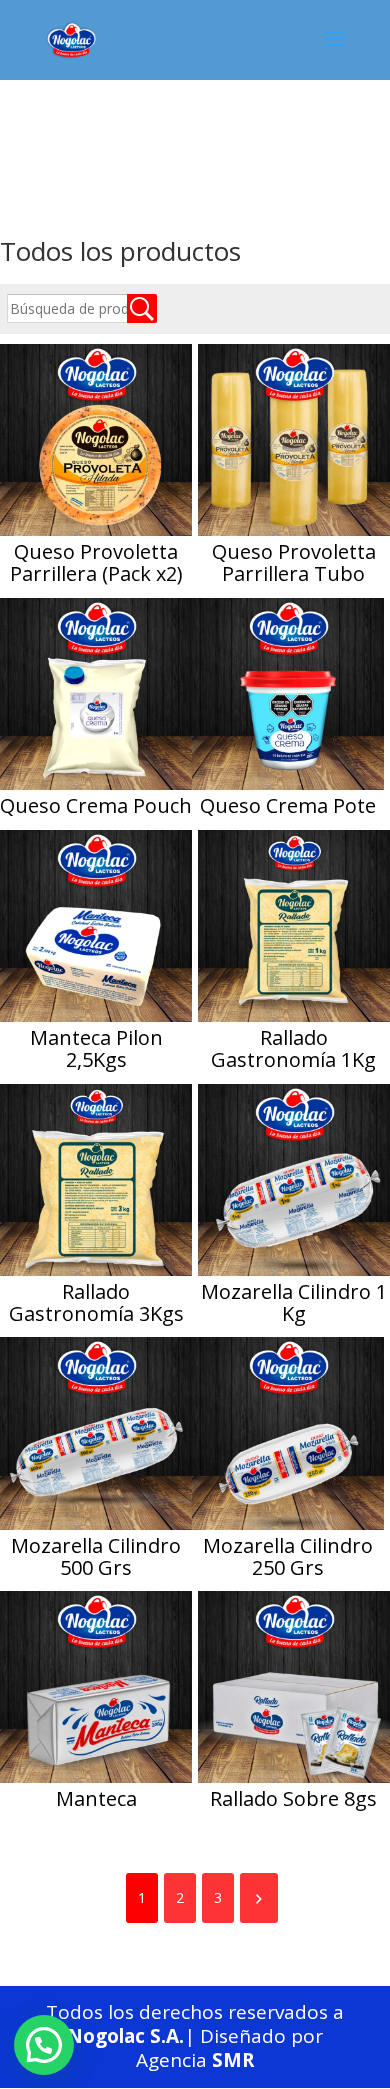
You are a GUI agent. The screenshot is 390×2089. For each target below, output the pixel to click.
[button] (44, 2045)
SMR (233, 2060)
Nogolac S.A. (125, 2036)
